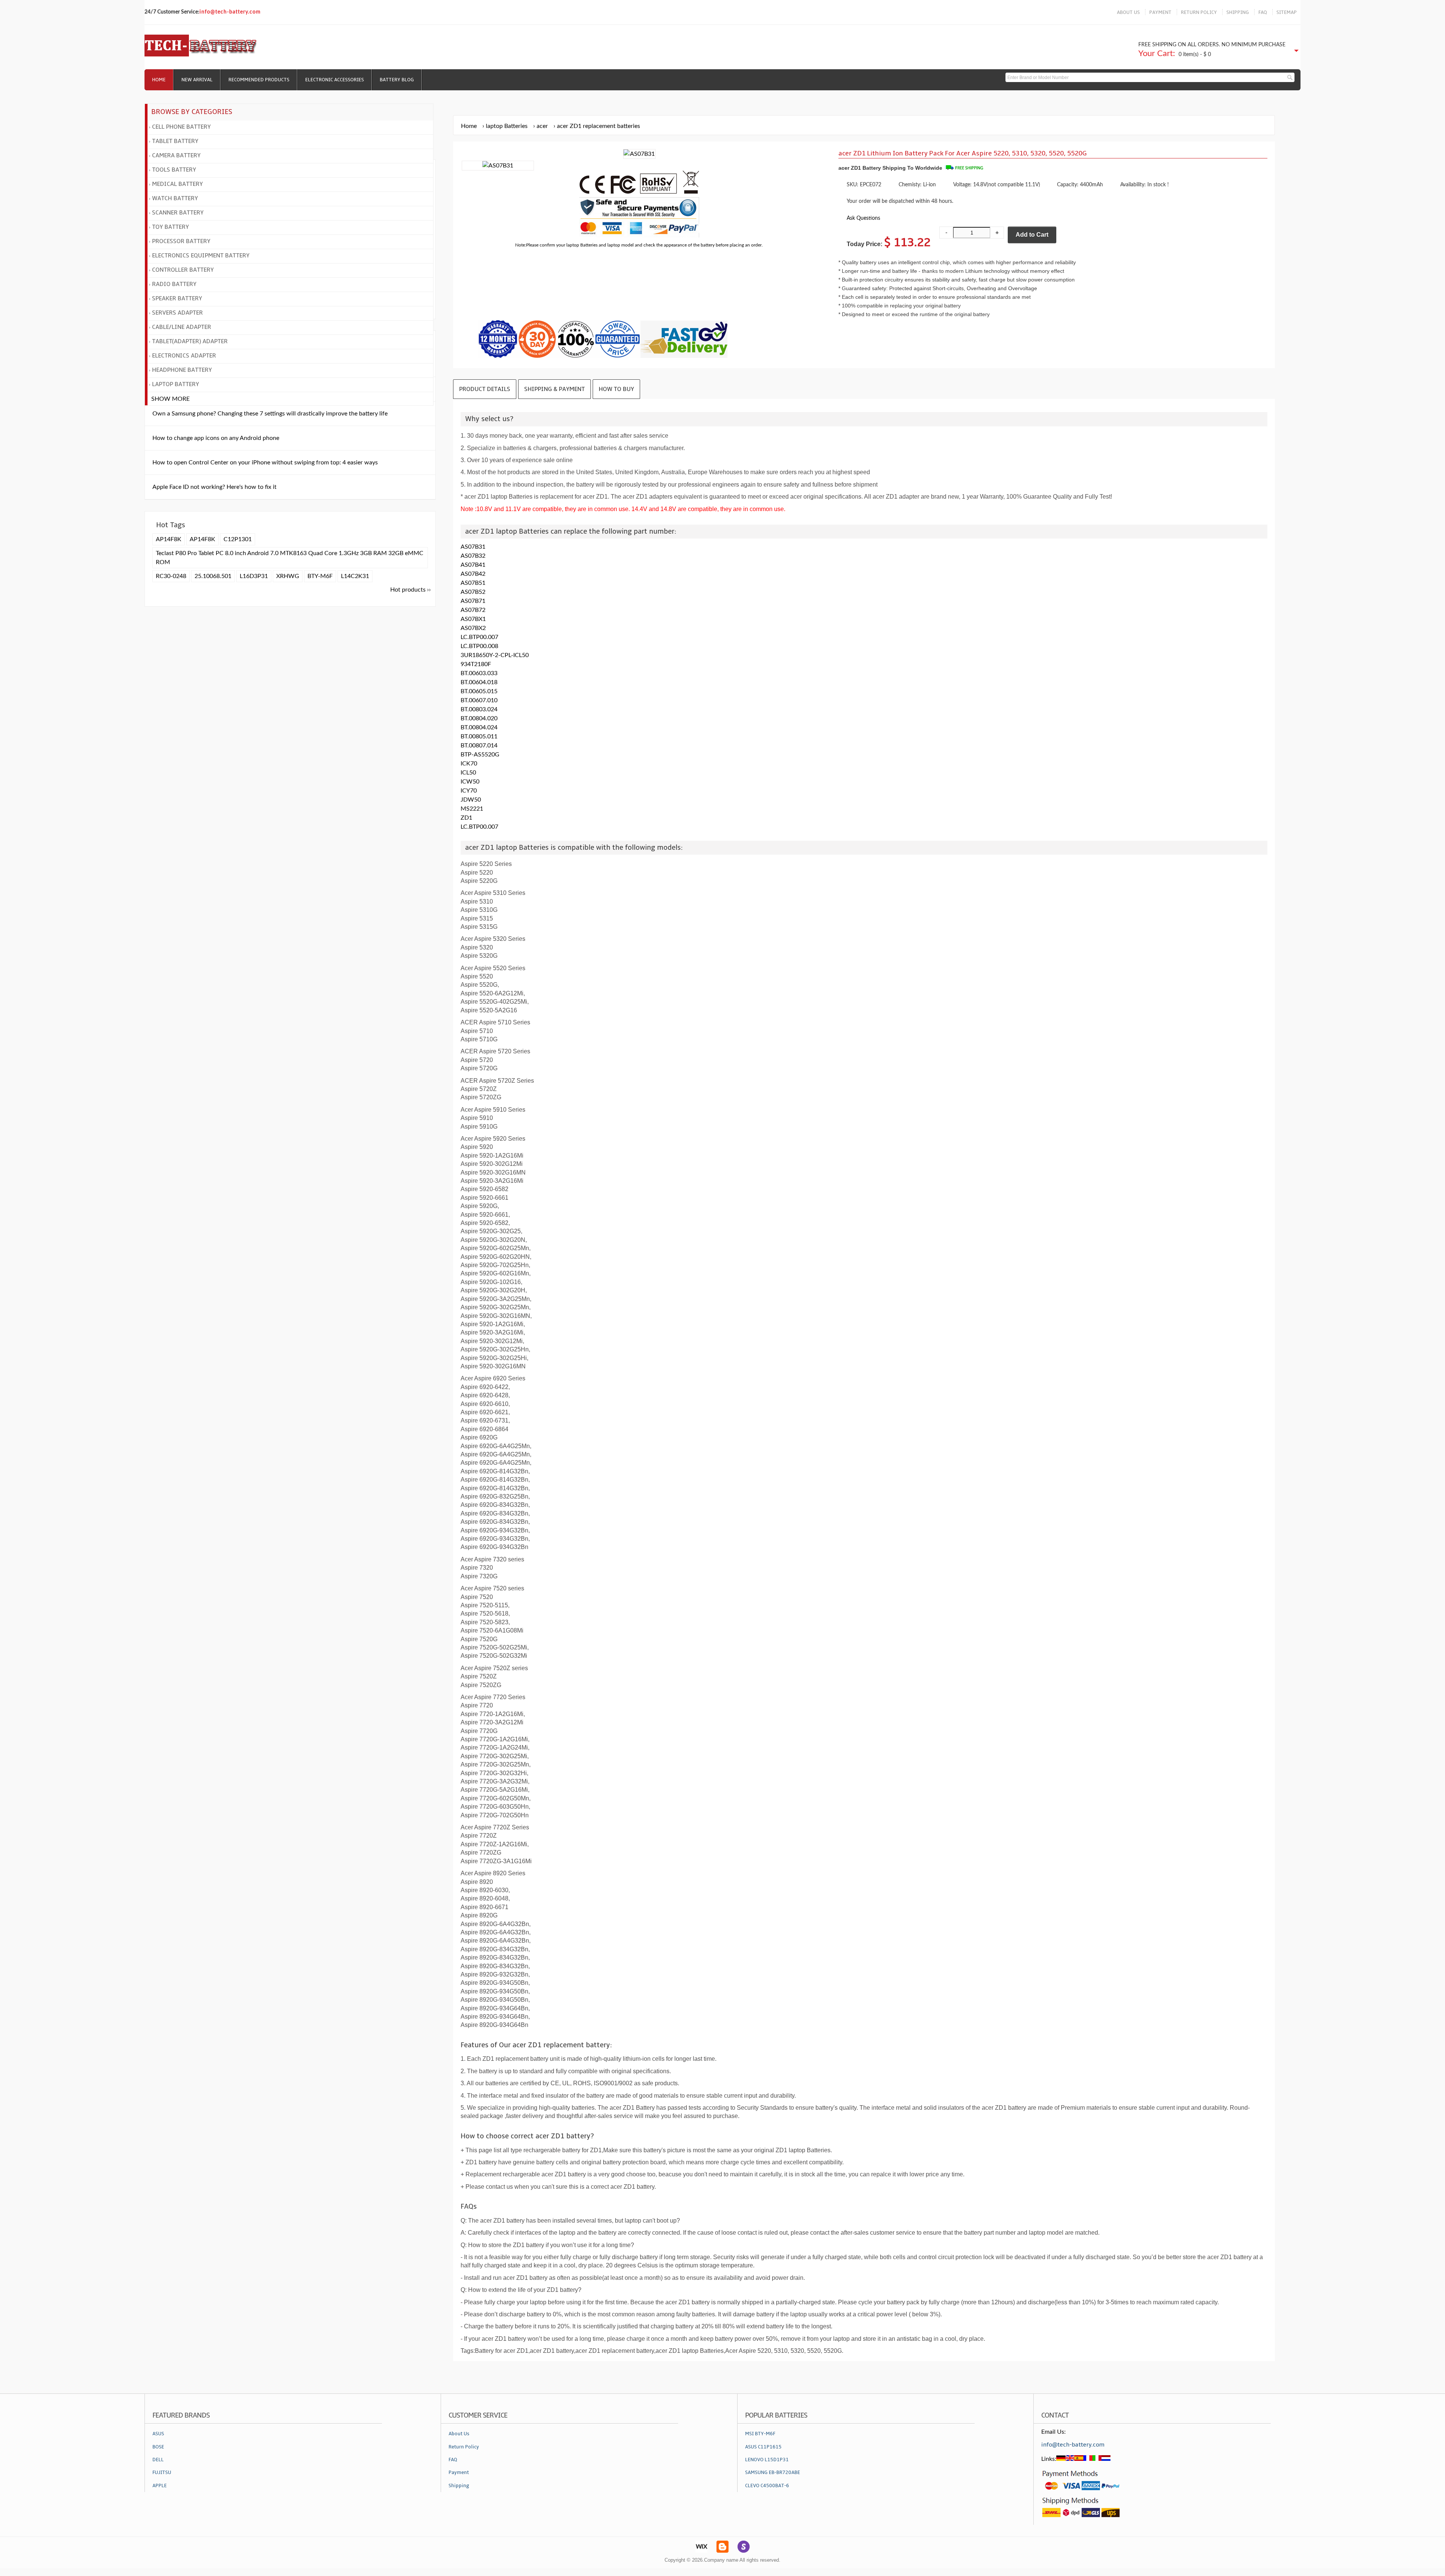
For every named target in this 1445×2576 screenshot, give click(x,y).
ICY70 (469, 791)
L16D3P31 (254, 576)
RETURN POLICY (1199, 12)
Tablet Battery (175, 141)
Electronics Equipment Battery (201, 256)
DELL (158, 2460)
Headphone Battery (182, 370)
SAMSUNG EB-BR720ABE (773, 2473)
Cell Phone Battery (181, 127)
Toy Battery (170, 227)
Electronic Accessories (335, 80)
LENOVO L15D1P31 (767, 2460)
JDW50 (471, 800)
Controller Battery (183, 270)
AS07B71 (473, 601)
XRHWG (288, 576)
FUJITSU (162, 2473)
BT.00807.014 (479, 746)
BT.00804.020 (479, 718)
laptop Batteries (507, 126)
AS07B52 (473, 592)
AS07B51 (473, 583)
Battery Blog (397, 80)
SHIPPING (1238, 12)
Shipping (459, 2486)
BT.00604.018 (479, 682)
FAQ (1263, 12)
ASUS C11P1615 (763, 2447)
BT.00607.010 (479, 700)
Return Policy (464, 2447)
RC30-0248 (171, 576)
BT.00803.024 (479, 709)
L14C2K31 (355, 576)
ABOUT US (1128, 12)
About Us (459, 2434)
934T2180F (476, 664)
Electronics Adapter (184, 356)
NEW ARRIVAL (197, 80)
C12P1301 (238, 539)
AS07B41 (473, 565)
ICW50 (470, 782)
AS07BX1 (473, 619)
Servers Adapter (177, 313)
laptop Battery (176, 384)
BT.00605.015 (479, 691)
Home (159, 80)
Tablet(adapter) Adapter (190, 341)
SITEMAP (1287, 12)
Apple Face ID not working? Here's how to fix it (214, 487)
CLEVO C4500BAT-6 (767, 2486)
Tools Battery (174, 170)
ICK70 (469, 764)
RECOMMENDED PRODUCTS (259, 80)
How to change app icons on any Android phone (216, 438)
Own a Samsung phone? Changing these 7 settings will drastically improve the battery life (270, 414)
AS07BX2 (473, 628)
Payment (459, 2473)
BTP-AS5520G (480, 755)
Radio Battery (174, 284)
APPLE (160, 2486)
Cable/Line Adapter (182, 327)
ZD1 (466, 818)
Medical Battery (177, 184)
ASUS (158, 2434)
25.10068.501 (213, 576)
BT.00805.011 (479, 736)
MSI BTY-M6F (760, 2434)
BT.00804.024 (479, 727)
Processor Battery (181, 241)
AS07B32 (473, 556)
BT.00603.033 (479, 673)
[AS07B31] (498, 166)
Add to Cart (1032, 235)
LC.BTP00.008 (479, 646)
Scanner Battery (178, 213)
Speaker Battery (177, 298)
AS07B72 (473, 610)
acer (542, 126)
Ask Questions (863, 218)
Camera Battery (176, 155)
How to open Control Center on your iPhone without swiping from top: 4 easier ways (265, 463)
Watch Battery (175, 198)
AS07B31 (473, 547)
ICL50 (468, 773)
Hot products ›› (411, 590)
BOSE (158, 2447)
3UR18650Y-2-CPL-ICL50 (495, 655)
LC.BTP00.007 (479, 637)
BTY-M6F (320, 576)
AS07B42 (473, 574)
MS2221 (472, 809)
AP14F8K (169, 539)
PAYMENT (1160, 12)
